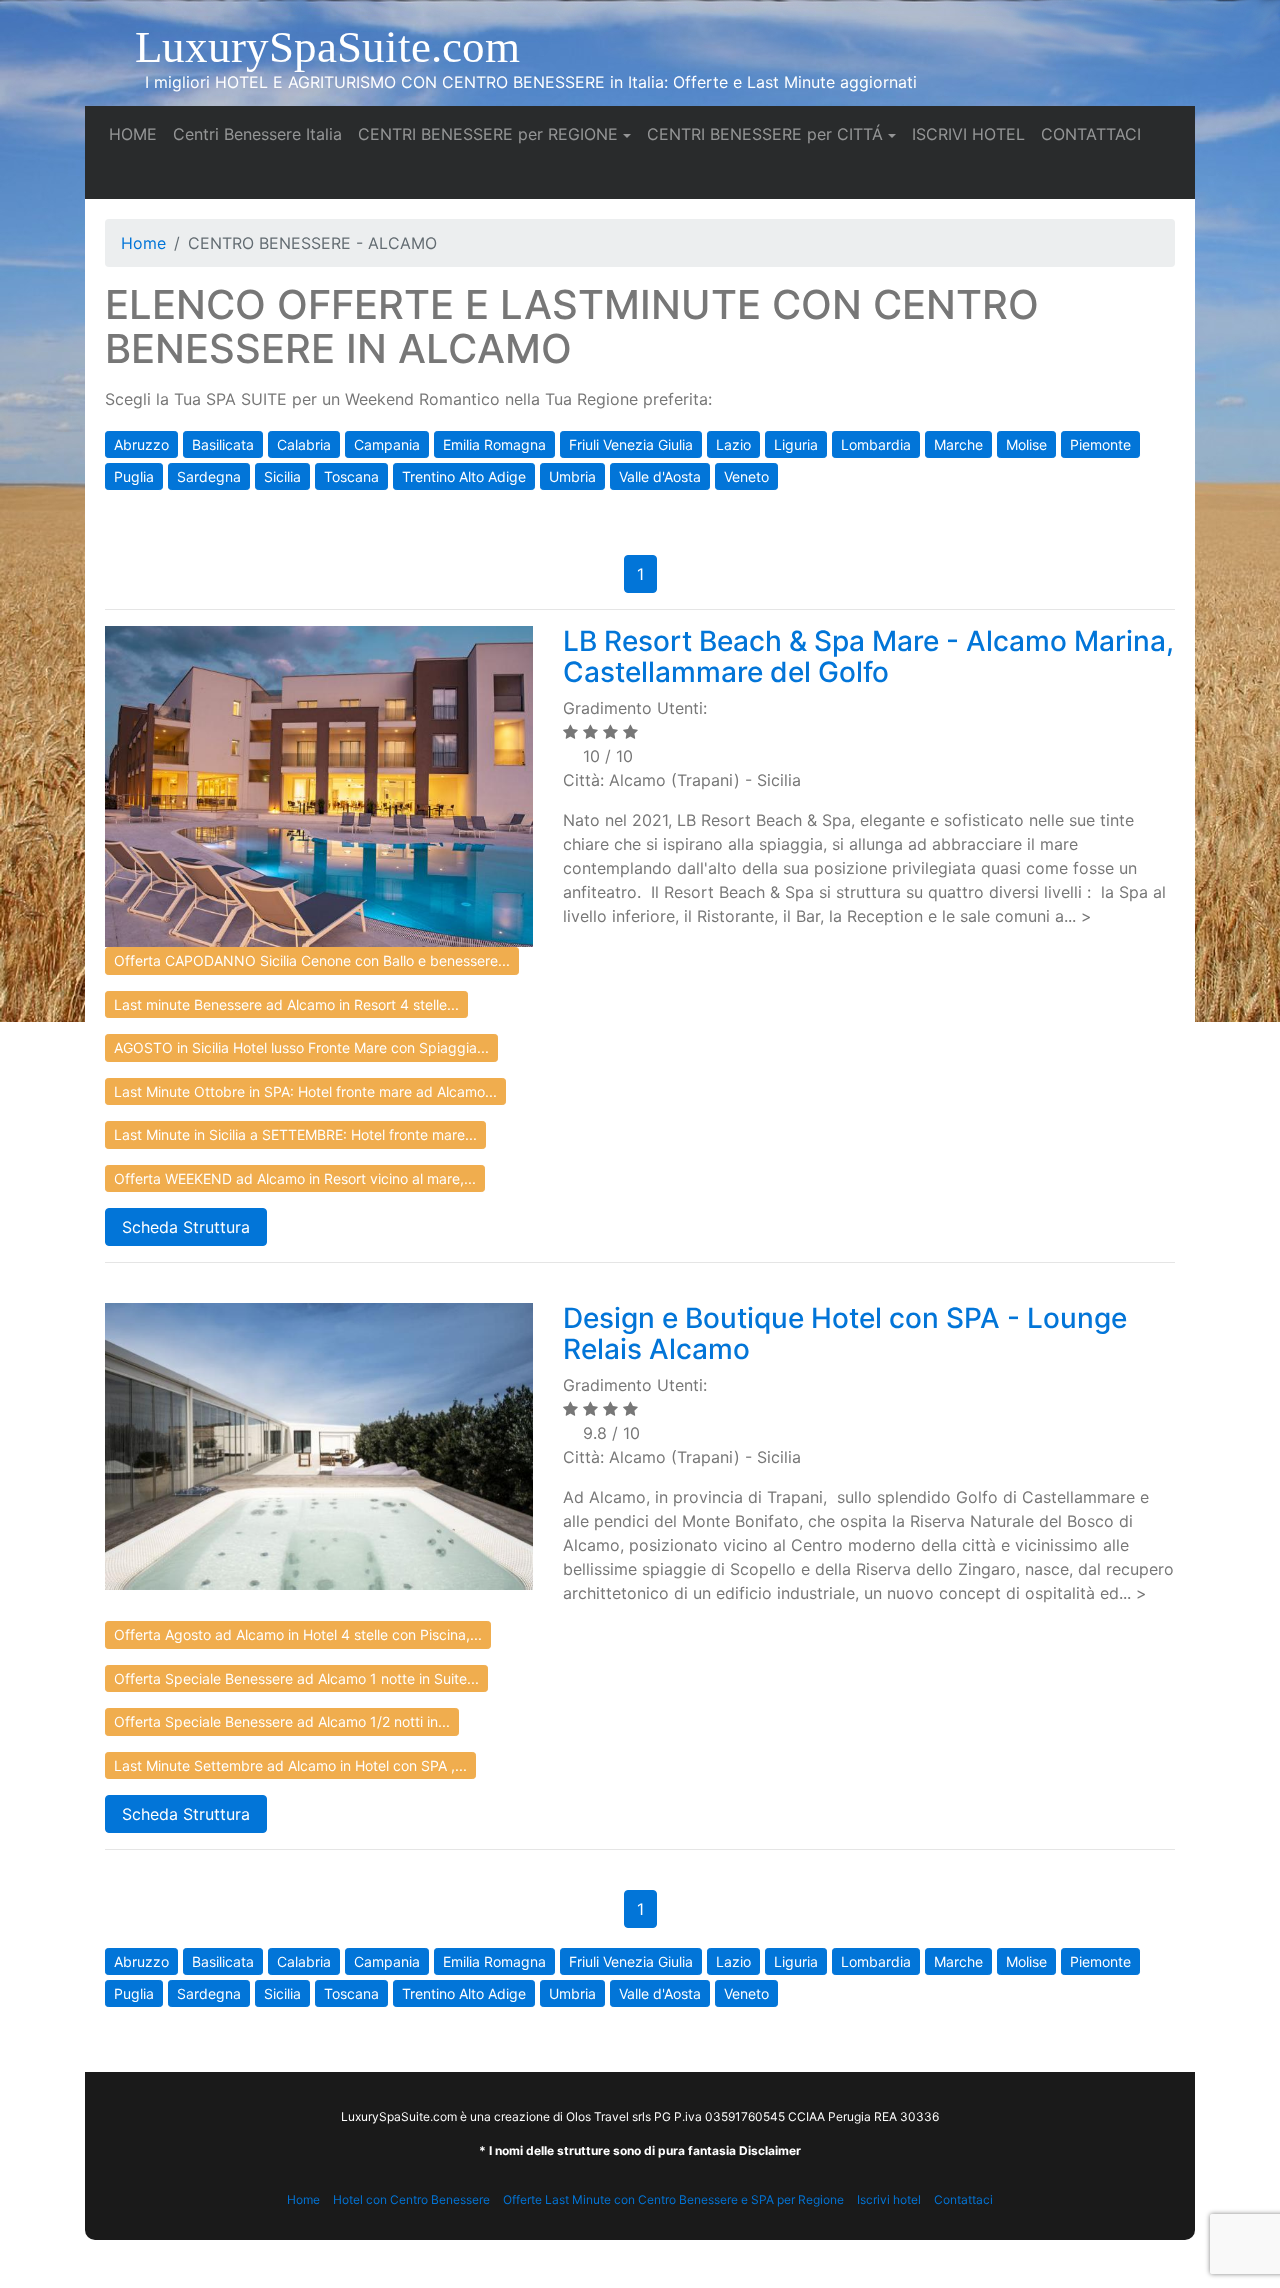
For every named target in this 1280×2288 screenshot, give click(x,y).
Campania (387, 444)
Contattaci (963, 2199)
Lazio (733, 444)
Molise (1026, 444)
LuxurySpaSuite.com (327, 47)
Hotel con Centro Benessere (411, 2199)
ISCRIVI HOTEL (972, 133)
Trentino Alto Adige (464, 476)
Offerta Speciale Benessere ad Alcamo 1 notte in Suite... (296, 1678)
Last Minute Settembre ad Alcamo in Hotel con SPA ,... (290, 1765)
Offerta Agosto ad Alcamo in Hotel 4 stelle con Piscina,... (298, 1634)
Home (143, 243)
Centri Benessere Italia (261, 133)
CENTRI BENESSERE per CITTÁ (765, 134)
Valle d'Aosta (660, 476)
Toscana (351, 476)
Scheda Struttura (186, 1227)
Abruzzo (141, 444)
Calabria (304, 444)
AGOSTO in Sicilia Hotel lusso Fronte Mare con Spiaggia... (301, 1047)
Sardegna (209, 476)
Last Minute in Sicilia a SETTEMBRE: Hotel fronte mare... (295, 1134)
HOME (137, 133)
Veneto (746, 476)
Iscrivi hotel (889, 2199)
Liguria (796, 444)
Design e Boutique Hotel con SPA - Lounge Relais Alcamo (845, 1333)
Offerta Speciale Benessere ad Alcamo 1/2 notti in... (282, 1721)
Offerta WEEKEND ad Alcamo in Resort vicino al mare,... (295, 1178)
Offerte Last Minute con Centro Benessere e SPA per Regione (673, 2199)
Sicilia (282, 476)
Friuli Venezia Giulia (631, 444)
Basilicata (223, 444)
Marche (958, 444)
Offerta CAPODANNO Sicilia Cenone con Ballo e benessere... (312, 960)
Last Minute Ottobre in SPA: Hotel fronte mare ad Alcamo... (305, 1091)
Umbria (572, 476)
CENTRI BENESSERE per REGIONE (488, 134)
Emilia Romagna (494, 444)
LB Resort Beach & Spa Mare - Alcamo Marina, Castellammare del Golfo (868, 656)
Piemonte (1100, 444)
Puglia (134, 476)
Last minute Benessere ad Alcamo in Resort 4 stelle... (286, 1004)
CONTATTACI (1095, 133)
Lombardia (876, 444)
